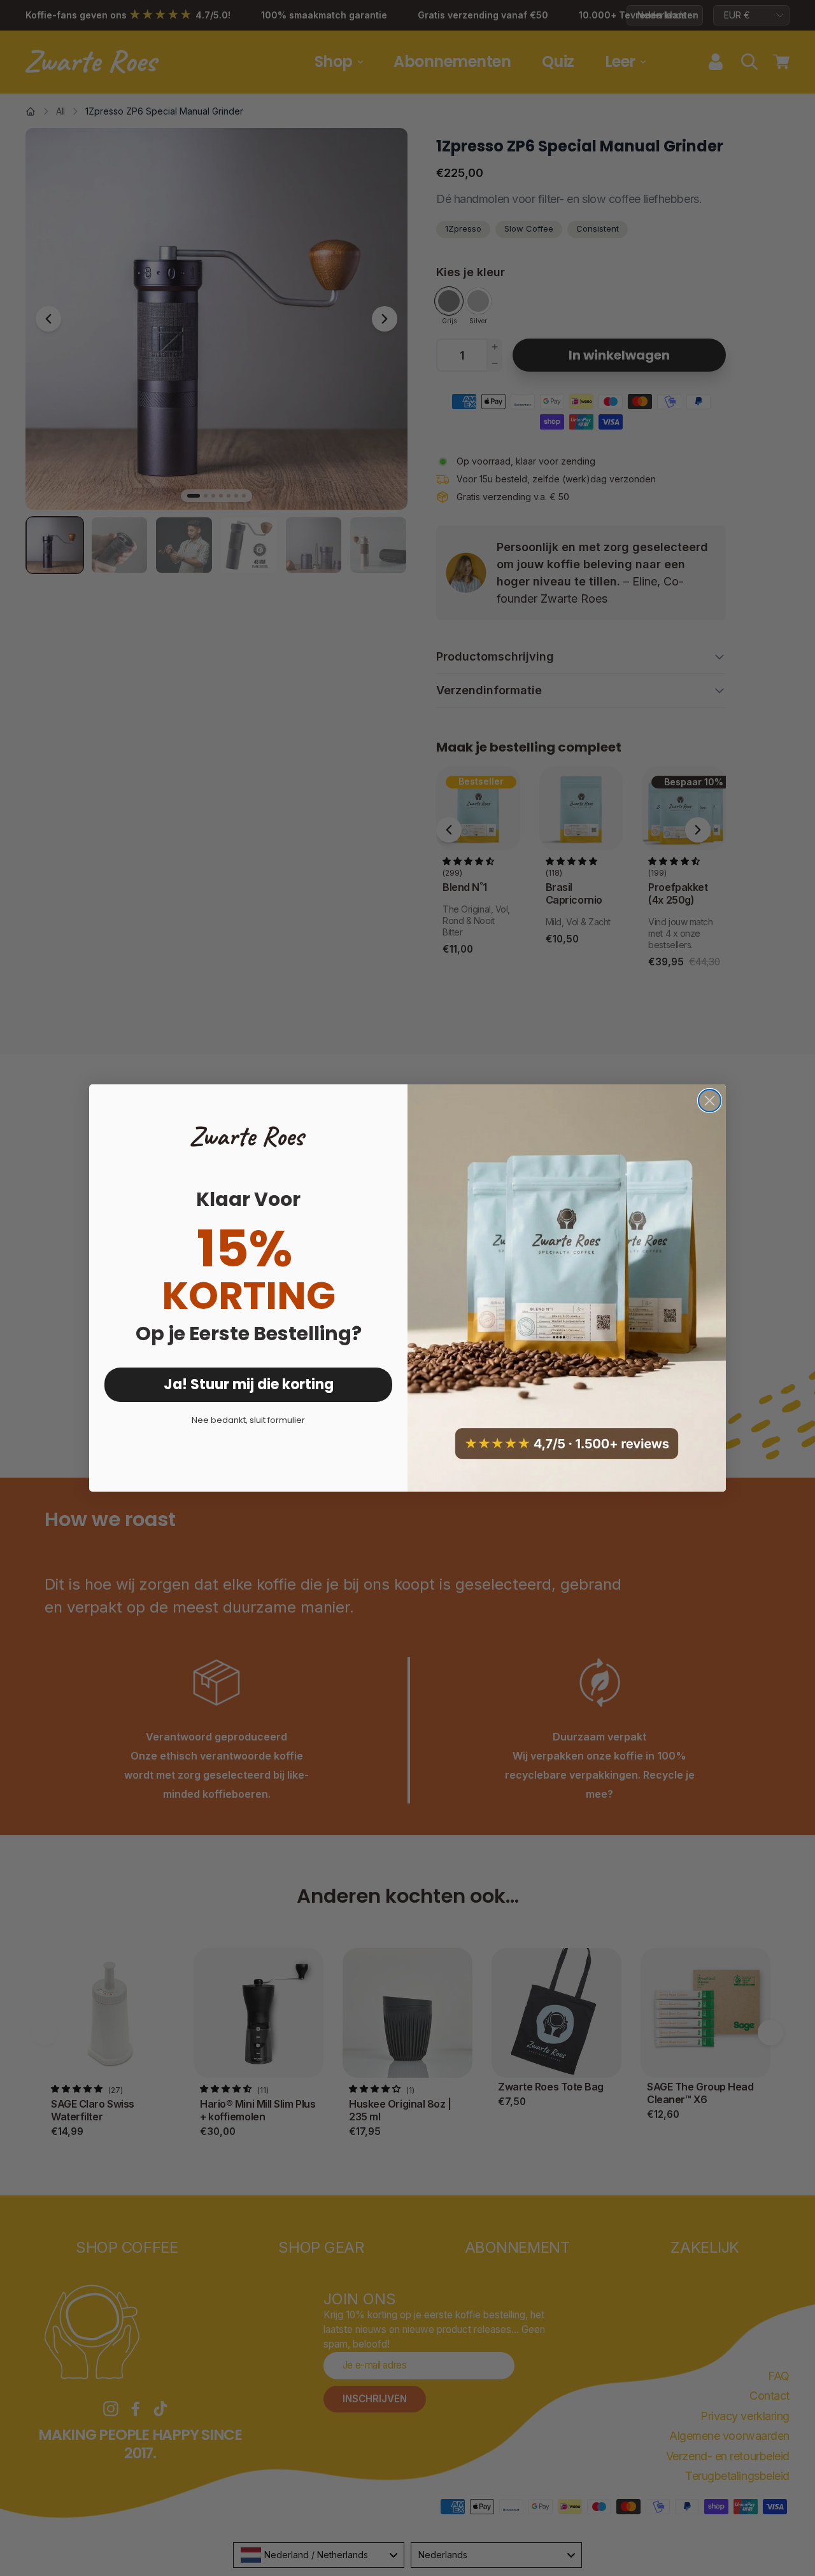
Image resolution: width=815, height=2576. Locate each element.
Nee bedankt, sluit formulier (248, 1420)
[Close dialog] (710, 1101)
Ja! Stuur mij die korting (249, 1384)
